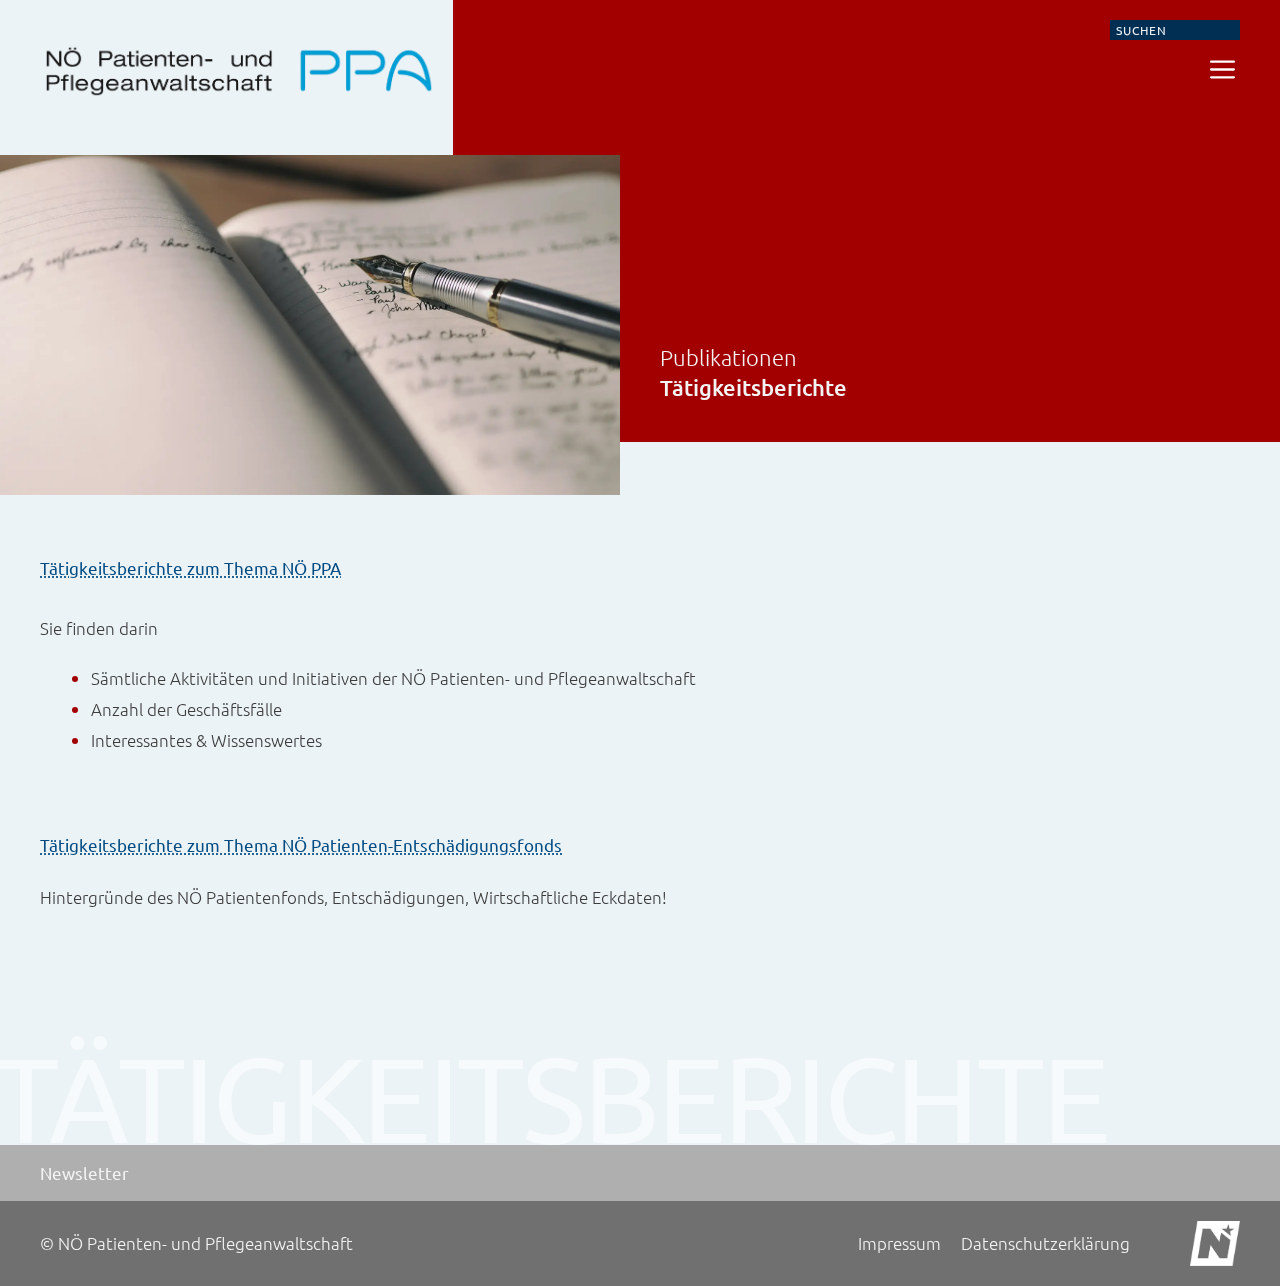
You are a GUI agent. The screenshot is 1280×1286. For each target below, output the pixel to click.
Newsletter (84, 1172)
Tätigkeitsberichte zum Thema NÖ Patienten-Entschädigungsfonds (301, 844)
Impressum (899, 1243)
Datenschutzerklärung (1045, 1243)
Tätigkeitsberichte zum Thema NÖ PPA (190, 567)
